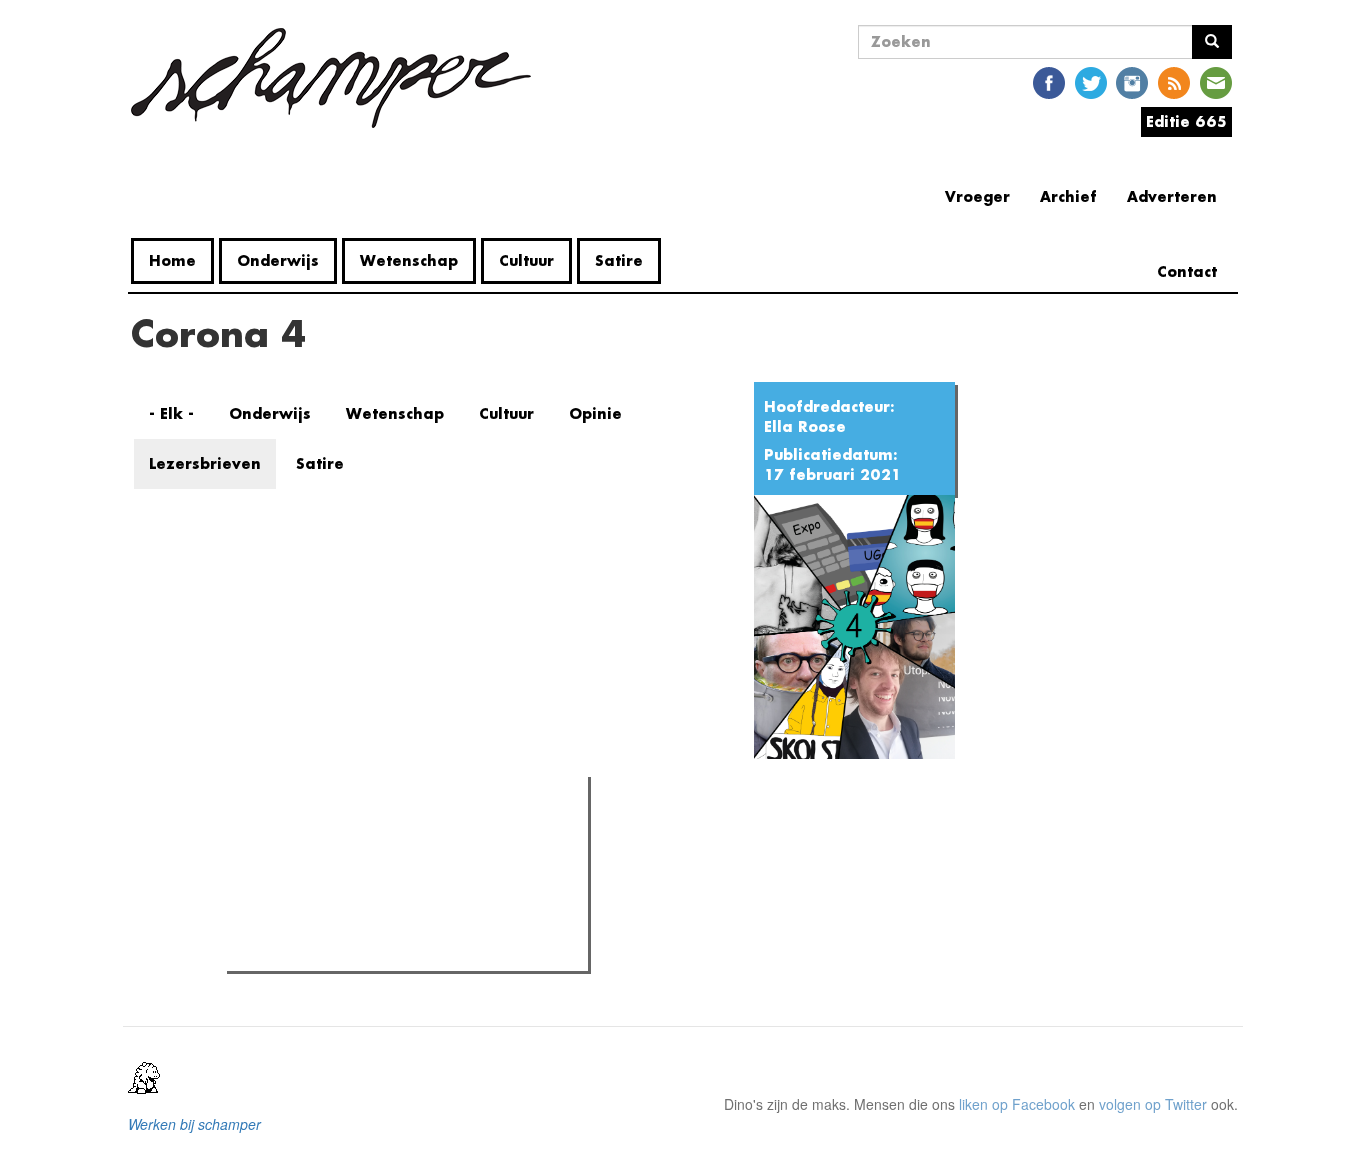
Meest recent (407, 837)
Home (172, 260)
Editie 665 (1186, 121)
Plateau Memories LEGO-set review (379, 950)
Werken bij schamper (194, 1124)
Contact (1187, 271)
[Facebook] (1049, 81)
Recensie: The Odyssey (341, 878)
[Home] (338, 78)
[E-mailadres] (1216, 81)
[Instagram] (1132, 81)
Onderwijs (278, 260)
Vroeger (977, 196)
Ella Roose (805, 426)
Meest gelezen (295, 837)
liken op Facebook (1017, 1104)
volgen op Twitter (1153, 1104)
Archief (1068, 196)
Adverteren (1172, 196)
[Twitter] (1091, 81)
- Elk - (171, 413)
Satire (619, 260)
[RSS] (1174, 81)
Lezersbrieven (205, 463)
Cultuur (526, 260)
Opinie (595, 413)
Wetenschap (409, 260)
